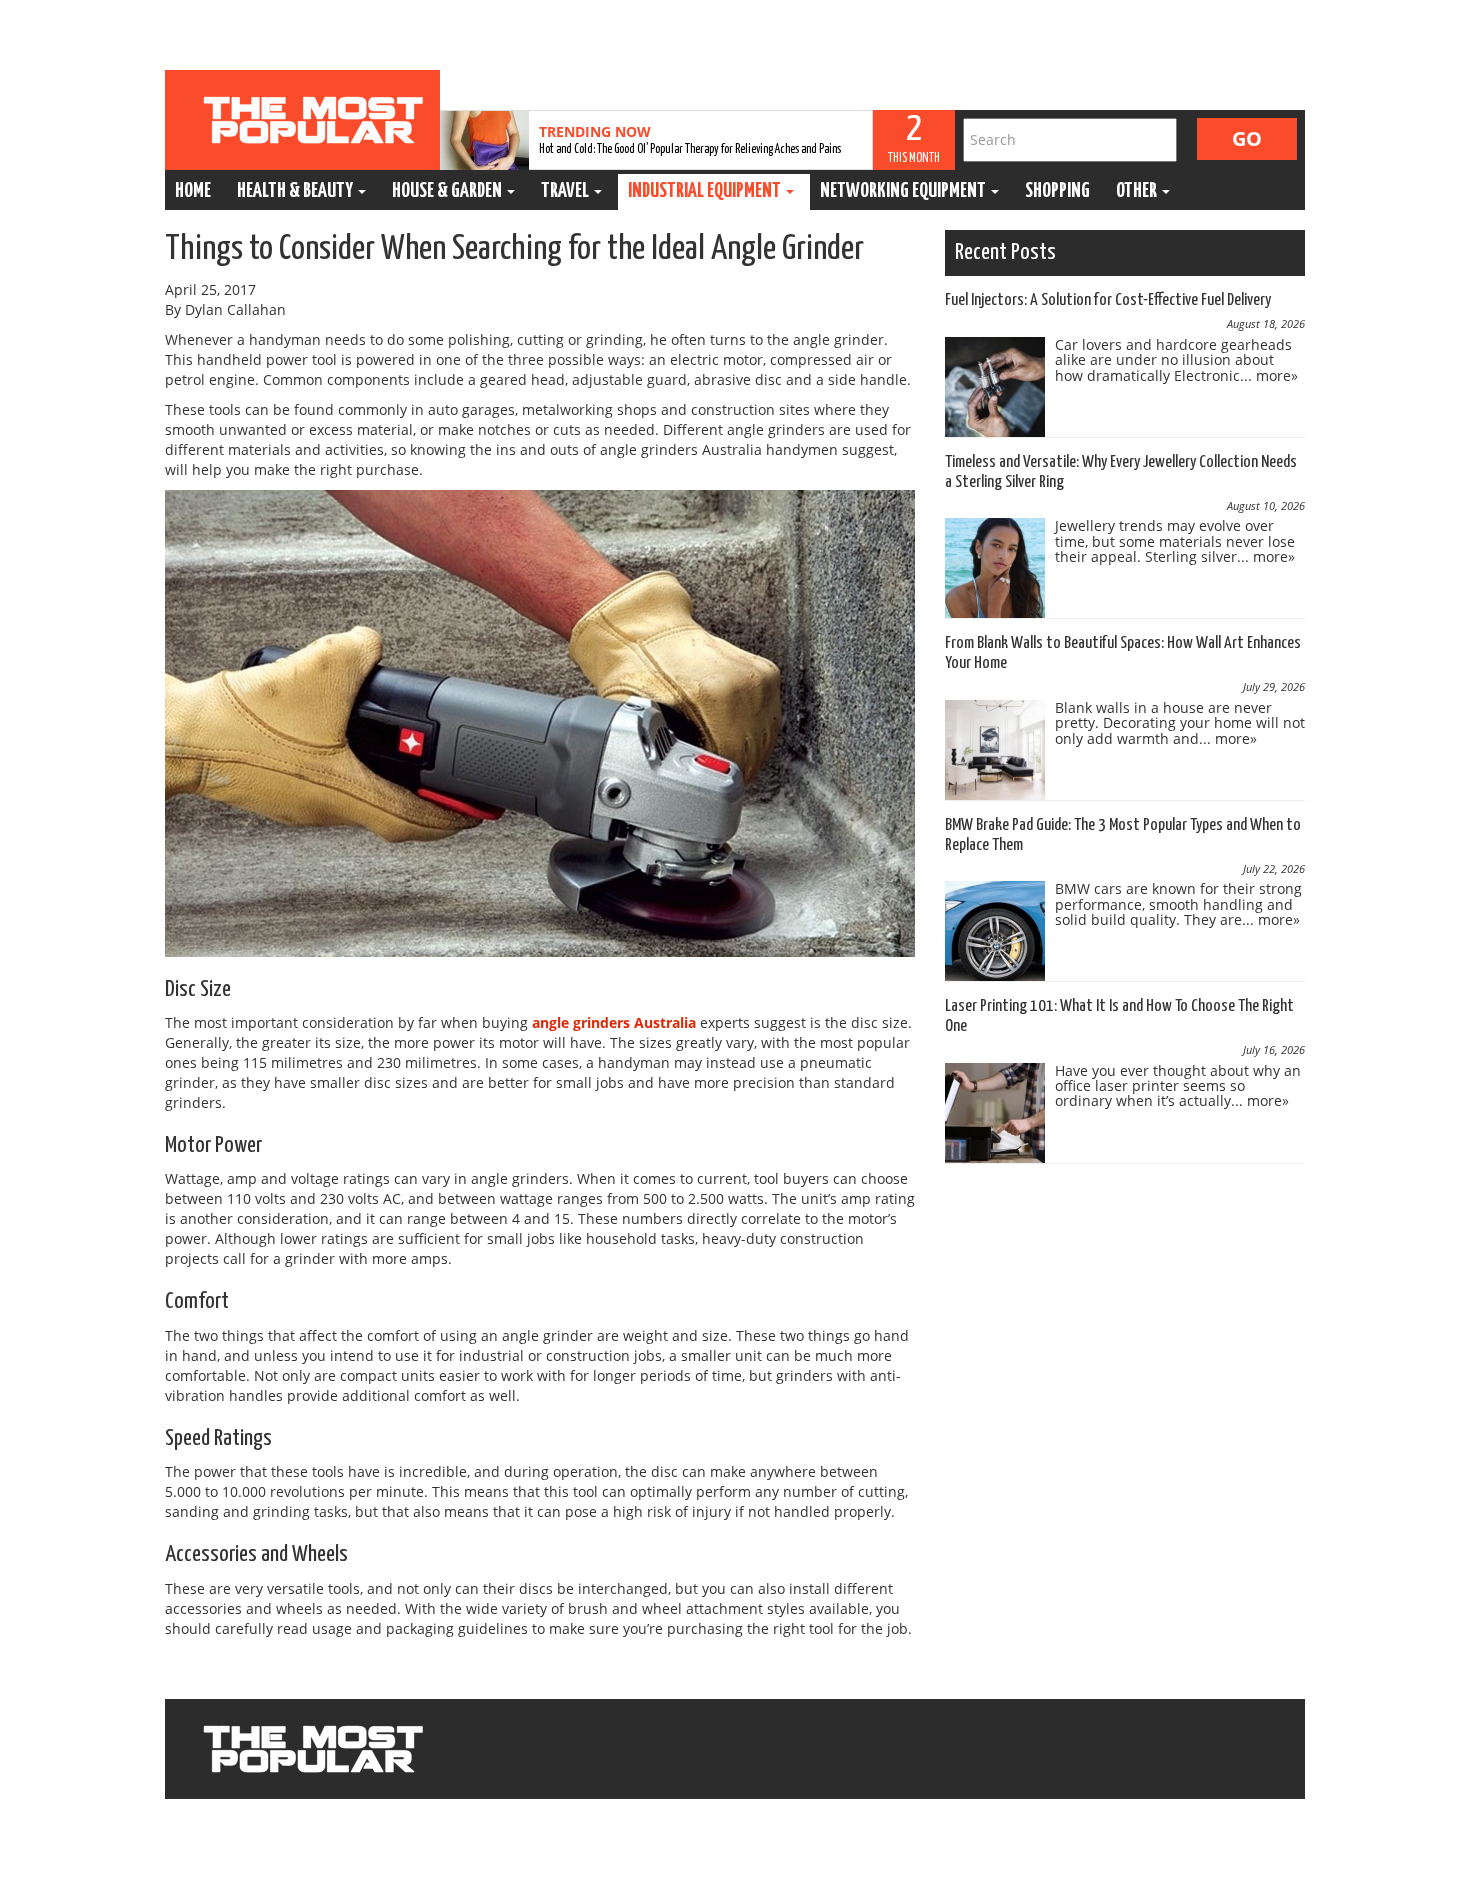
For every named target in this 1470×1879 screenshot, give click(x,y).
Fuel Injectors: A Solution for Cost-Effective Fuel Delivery (1108, 300)
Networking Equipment (904, 191)
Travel (566, 191)
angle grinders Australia (614, 1022)
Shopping (1057, 191)
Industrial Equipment (706, 191)
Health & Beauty (296, 191)
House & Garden (448, 191)
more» (1277, 375)
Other (1138, 191)
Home (193, 191)
